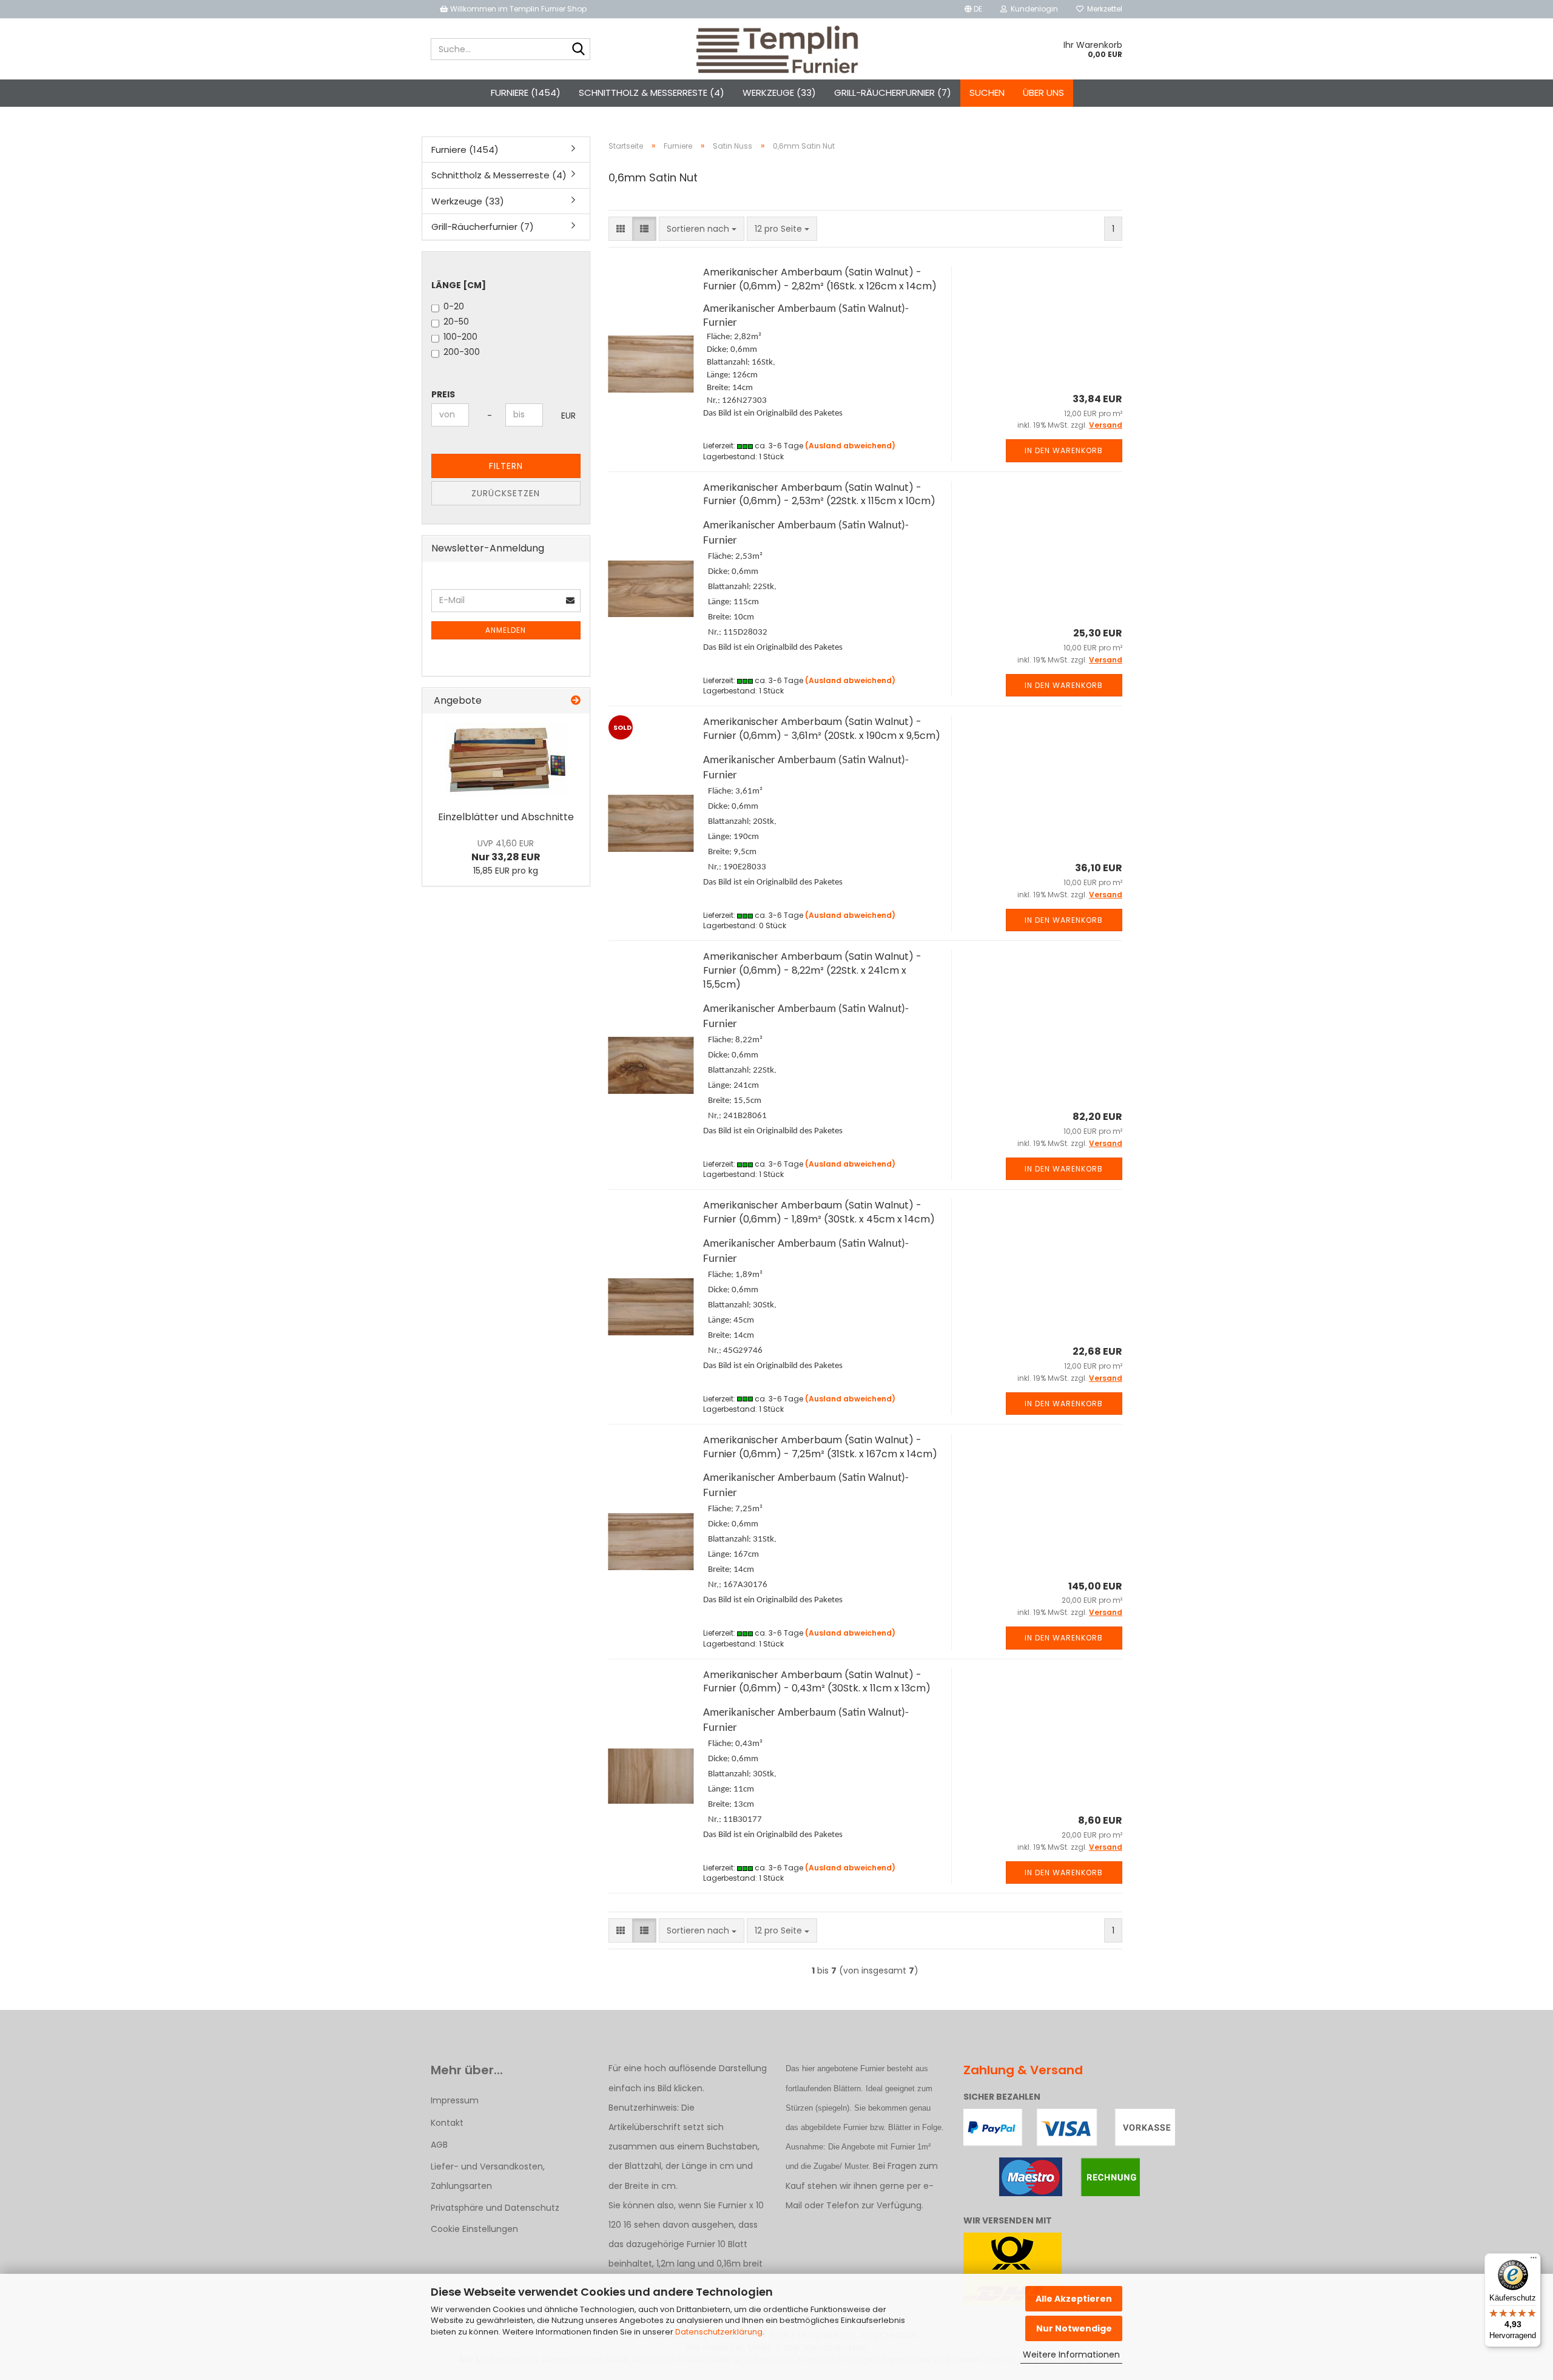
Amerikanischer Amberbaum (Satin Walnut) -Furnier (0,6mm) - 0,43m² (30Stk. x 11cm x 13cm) (817, 1682)
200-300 (462, 352)
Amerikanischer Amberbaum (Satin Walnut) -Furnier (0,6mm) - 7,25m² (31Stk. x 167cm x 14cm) (820, 1447)
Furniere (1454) (526, 93)
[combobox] (702, 229)
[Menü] (1534, 2260)
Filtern (506, 466)
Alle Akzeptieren (1074, 2299)
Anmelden (506, 630)
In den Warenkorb (1064, 450)
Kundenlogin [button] (1033, 9)
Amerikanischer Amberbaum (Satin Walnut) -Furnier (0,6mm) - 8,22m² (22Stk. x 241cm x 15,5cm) (812, 970)
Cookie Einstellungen (474, 2229)
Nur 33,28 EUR (506, 851)
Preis (443, 394)
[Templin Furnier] (777, 49)
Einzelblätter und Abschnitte (506, 817)
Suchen (987, 93)
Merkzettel (1103, 9)
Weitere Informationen (1071, 2355)
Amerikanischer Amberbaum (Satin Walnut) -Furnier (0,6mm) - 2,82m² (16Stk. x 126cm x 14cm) (820, 279)
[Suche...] (579, 50)
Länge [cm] (459, 285)
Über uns (1043, 93)
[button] (973, 9)
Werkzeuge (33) (779, 93)
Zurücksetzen (506, 493)
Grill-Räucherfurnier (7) (893, 93)
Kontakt (447, 2123)
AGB (439, 2145)
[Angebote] (576, 701)
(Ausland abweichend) (850, 446)
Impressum (455, 2100)
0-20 (454, 306)
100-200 (460, 337)
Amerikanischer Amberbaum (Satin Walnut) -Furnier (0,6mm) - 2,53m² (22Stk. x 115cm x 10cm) (819, 494)
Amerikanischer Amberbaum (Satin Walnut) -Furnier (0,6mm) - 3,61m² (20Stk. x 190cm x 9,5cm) (822, 729)
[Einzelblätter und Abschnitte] (506, 759)
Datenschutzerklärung (719, 2332)
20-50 (456, 322)
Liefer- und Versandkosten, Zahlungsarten (488, 2176)
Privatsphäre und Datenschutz (495, 2208)
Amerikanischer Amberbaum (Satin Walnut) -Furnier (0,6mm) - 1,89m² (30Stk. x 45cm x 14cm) (819, 1212)
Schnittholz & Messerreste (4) (652, 93)
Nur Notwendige (1074, 2328)
